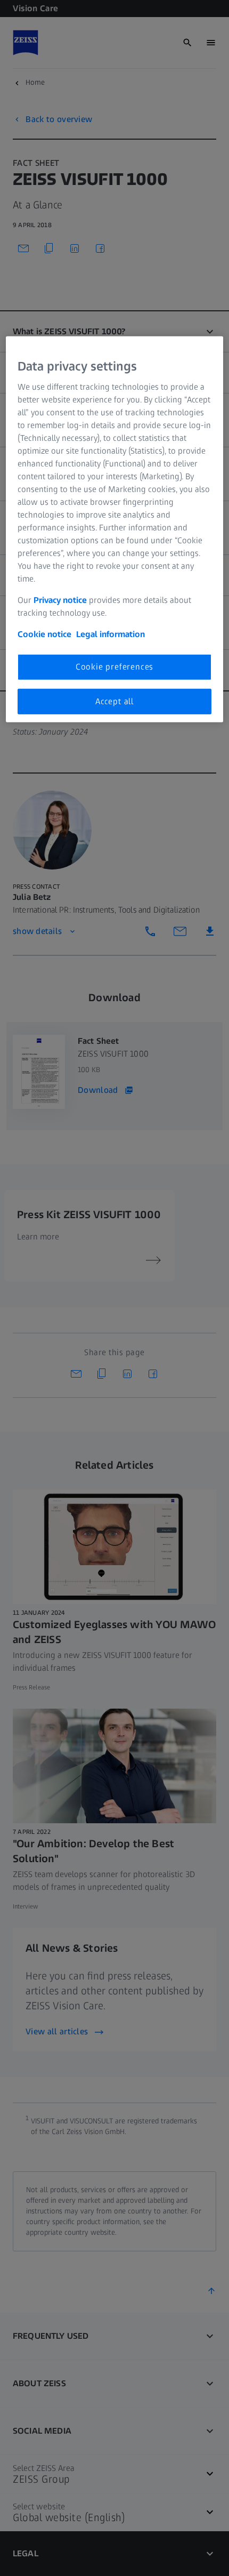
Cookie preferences (114, 667)
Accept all (114, 701)
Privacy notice (60, 600)
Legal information (111, 634)
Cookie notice (44, 634)
